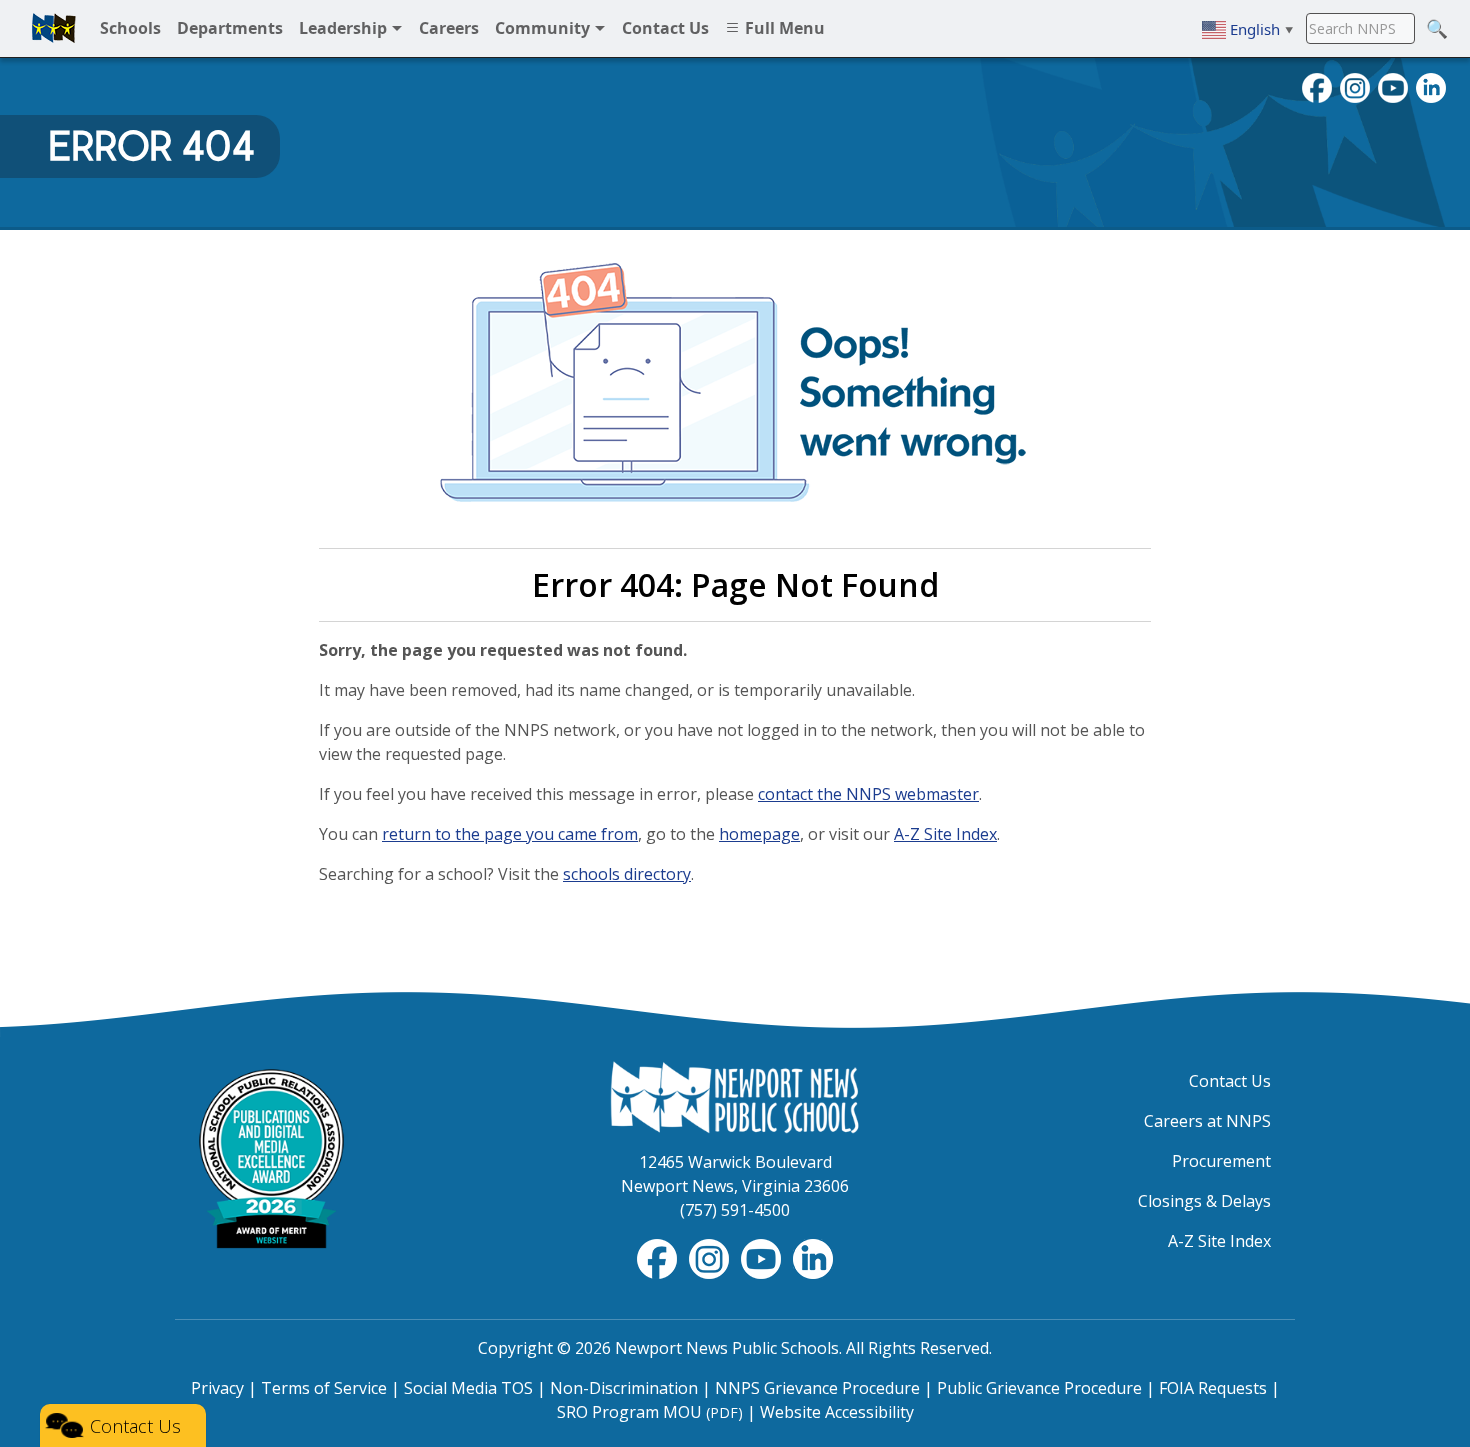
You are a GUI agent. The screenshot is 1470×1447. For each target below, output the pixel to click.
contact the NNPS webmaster (868, 794)
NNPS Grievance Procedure (817, 1388)
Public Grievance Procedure (1039, 1388)
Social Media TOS (468, 1388)
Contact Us (1230, 1081)
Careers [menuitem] (449, 28)
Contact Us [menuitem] (665, 28)
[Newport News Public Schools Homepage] (735, 1096)
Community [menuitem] (544, 28)
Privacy (217, 1388)
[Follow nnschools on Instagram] (1355, 86)
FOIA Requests (1213, 1388)
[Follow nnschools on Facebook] (1317, 86)
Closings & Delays (1204, 1201)
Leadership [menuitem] (345, 28)
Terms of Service (324, 1388)
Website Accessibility (837, 1412)
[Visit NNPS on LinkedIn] (1431, 86)
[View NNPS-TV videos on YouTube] (763, 1257)
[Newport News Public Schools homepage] (54, 28)
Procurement (1221, 1161)
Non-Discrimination (624, 1388)
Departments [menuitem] (230, 28)
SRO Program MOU (650, 1412)
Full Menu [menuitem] (783, 28)
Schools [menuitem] (130, 28)
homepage (759, 834)
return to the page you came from (510, 834)
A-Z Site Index (945, 834)
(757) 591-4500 (735, 1210)
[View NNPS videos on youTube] (1393, 86)
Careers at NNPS (1207, 1121)
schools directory (627, 874)
